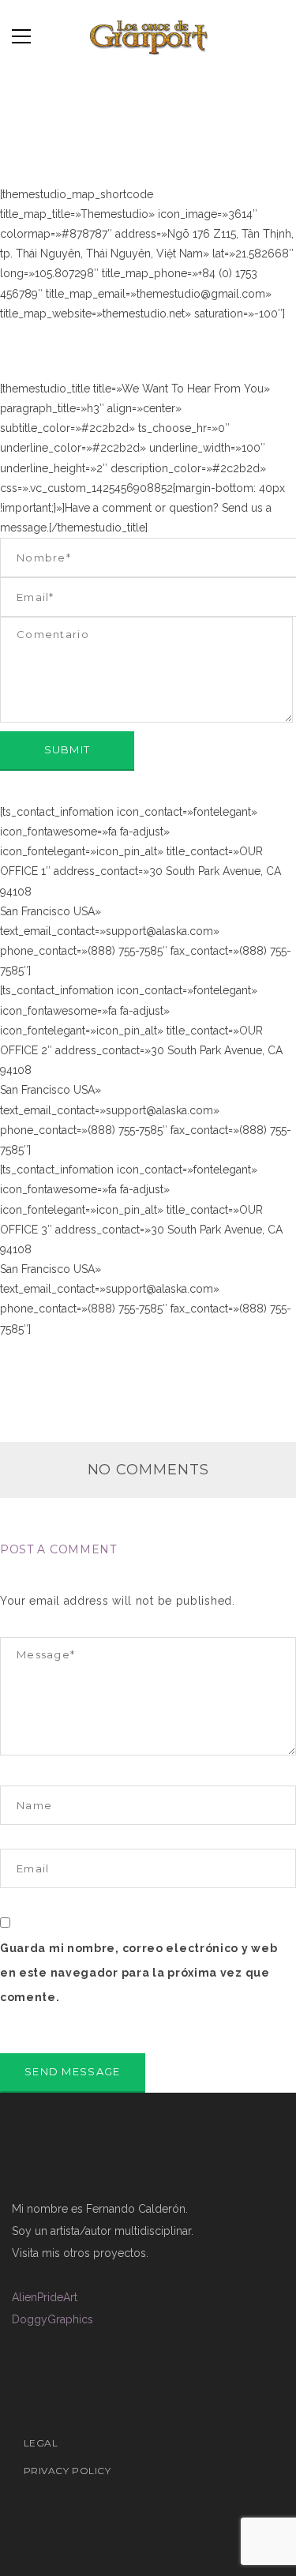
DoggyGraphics (52, 2319)
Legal (41, 2443)
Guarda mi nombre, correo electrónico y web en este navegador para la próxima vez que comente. (139, 1973)
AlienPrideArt (45, 2297)
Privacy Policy (67, 2471)
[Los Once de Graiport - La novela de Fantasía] (148, 36)
